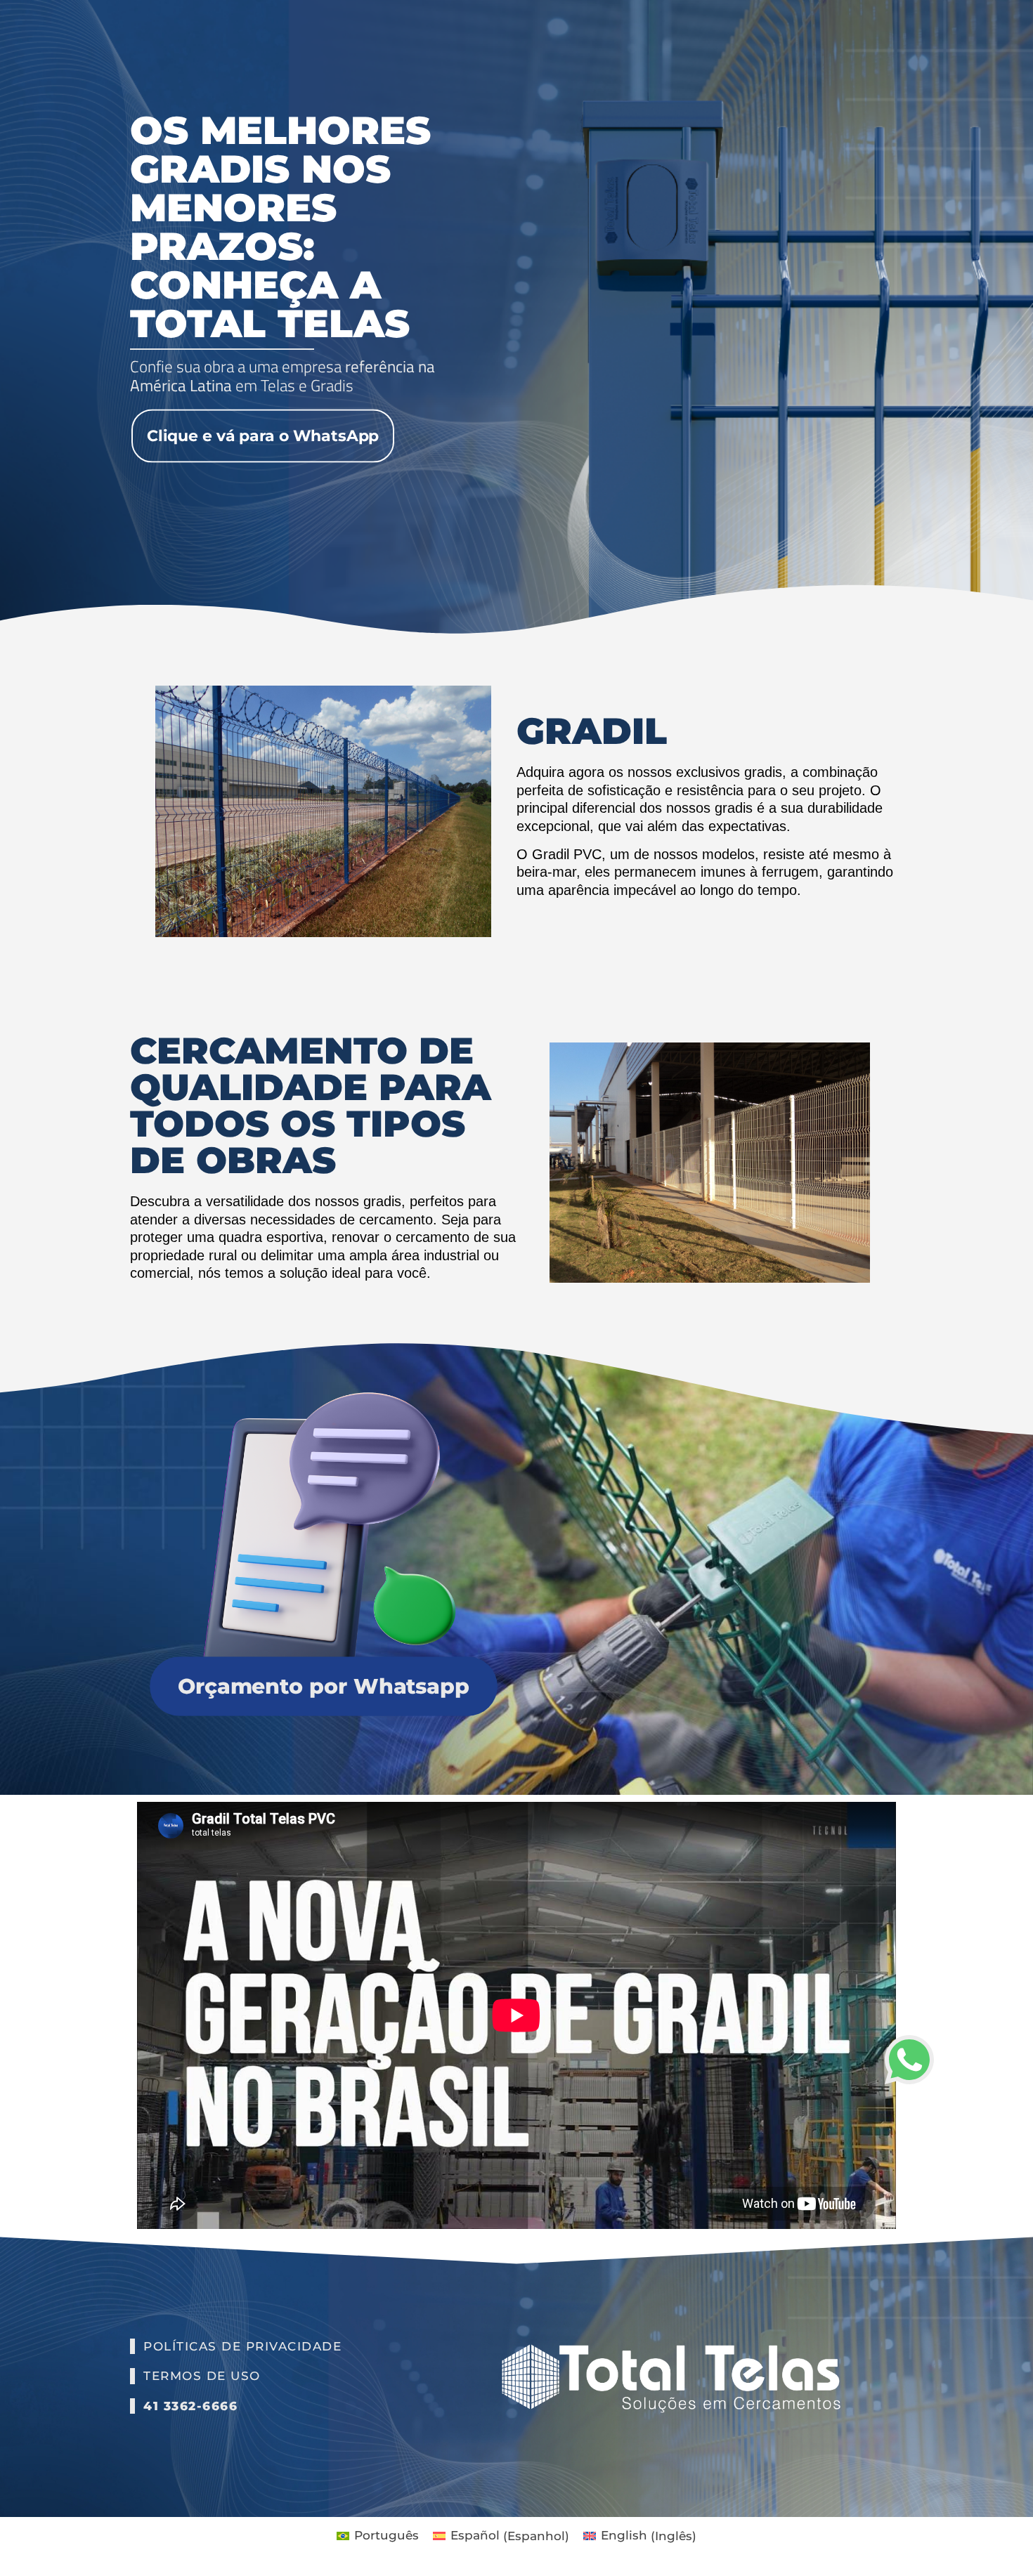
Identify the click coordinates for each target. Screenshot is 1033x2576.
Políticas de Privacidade (242, 2346)
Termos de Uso (202, 2376)
